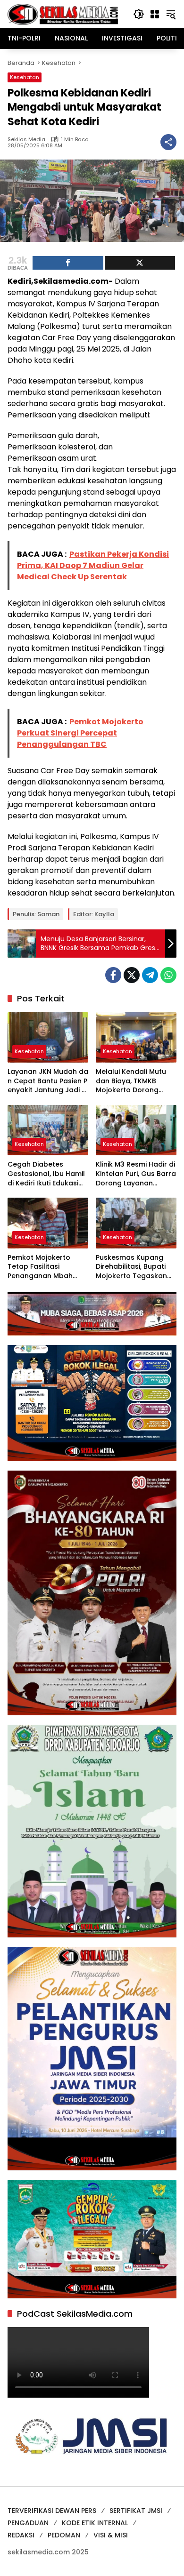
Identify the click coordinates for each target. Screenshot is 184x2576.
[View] (140, 263)
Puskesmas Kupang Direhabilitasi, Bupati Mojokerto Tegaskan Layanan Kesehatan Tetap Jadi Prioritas (131, 1267)
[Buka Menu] (155, 14)
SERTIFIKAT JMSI (136, 2511)
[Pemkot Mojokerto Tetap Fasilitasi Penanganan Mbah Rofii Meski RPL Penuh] (48, 1223)
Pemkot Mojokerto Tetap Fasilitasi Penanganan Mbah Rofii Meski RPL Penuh (43, 1267)
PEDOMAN (64, 2535)
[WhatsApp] (168, 975)
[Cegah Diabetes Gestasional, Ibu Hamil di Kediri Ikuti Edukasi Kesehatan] (48, 1130)
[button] (139, 14)
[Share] (68, 263)
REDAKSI (21, 2535)
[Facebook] (113, 975)
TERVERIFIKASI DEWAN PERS (52, 2511)
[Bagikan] (168, 142)
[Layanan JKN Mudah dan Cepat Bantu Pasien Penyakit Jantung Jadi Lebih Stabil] (48, 1037)
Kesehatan (25, 77)
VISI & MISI (111, 2535)
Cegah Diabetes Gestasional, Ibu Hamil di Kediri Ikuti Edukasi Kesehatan (46, 1174)
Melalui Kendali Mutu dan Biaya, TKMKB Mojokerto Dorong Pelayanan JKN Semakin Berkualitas (131, 1081)
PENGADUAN (28, 2523)
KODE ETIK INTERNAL (95, 2523)
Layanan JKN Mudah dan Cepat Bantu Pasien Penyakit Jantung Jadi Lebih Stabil (48, 1081)
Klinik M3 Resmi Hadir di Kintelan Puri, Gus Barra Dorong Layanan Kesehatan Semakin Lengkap (136, 1174)
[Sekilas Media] (63, 14)
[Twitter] (132, 975)
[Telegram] (150, 975)
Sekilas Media (26, 140)
